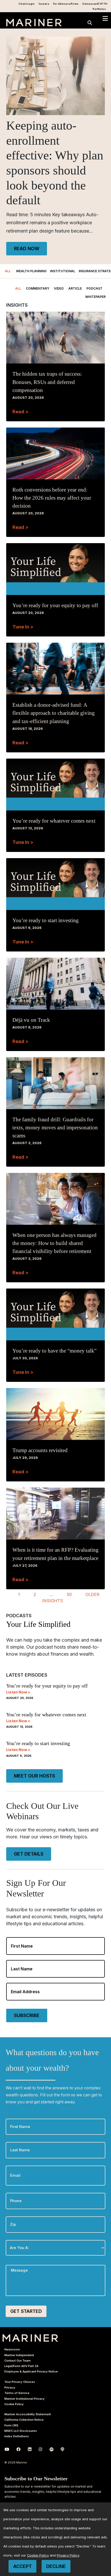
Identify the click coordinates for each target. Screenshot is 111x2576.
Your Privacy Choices (20, 2382)
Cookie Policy (14, 2404)
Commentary (38, 288)
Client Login (27, 4)
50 (69, 1594)
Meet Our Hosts (34, 1776)
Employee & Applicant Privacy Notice (31, 2371)
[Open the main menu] (105, 19)
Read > (20, 412)
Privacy (10, 2388)
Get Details (29, 1854)
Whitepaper (95, 297)
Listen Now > (18, 1692)
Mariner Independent (19, 2355)
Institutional (63, 271)
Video (59, 288)
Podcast (94, 288)
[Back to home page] (34, 25)
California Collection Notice (24, 2420)
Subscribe (27, 2015)
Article (75, 288)
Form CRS (11, 2425)
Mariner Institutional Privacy (25, 2399)
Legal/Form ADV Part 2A (21, 2366)
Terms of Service (17, 2393)
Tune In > (23, 627)
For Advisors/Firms (66, 4)
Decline (56, 2566)
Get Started (26, 2311)
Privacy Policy (68, 2555)
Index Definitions (17, 2436)
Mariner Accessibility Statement (28, 2414)
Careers (44, 4)
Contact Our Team (18, 2361)
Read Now (27, 248)
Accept (22, 2566)
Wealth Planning (31, 271)
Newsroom (12, 2349)
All (8, 271)
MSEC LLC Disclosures (21, 2431)
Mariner (30, 2338)
